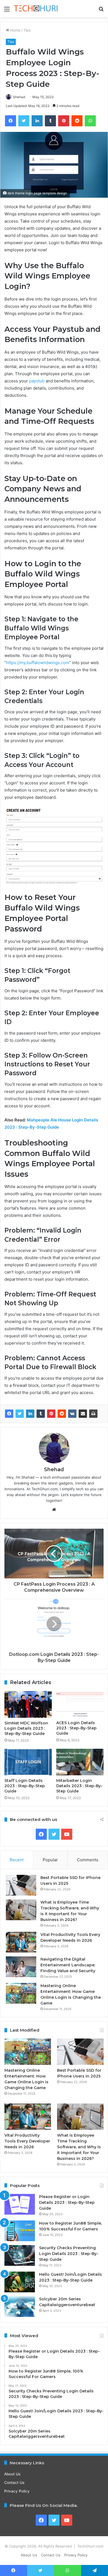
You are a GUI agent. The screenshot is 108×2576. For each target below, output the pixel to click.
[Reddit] (62, 1414)
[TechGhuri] (36, 9)
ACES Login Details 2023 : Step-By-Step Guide (76, 1728)
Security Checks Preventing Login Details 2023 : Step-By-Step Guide (69, 2254)
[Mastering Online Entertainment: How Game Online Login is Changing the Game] (21, 1993)
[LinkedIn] (30, 1414)
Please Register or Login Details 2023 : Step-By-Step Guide (67, 2202)
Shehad (19, 97)
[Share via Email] (83, 1414)
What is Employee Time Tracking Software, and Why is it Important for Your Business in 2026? (79, 2147)
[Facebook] (9, 1414)
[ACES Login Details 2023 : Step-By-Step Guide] (80, 1704)
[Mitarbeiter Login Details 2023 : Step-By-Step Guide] (80, 1762)
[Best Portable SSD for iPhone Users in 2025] (21, 1885)
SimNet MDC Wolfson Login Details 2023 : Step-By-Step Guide (26, 1728)
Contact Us (14, 2483)
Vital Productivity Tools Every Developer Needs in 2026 (27, 2141)
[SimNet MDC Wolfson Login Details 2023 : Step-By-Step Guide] (28, 1704)
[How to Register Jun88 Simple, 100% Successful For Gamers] (20, 2231)
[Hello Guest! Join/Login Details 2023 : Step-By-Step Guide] (20, 2282)
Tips (27, 30)
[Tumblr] (41, 1414)
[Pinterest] (51, 1414)
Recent (17, 1860)
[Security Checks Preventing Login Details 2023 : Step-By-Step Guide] (20, 2255)
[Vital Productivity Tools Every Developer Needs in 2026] (21, 1942)
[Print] (93, 1414)
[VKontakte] (72, 1414)
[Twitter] (20, 1414)
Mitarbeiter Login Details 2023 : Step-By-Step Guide (79, 1786)
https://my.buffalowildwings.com (38, 663)
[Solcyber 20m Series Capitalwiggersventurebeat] (20, 2307)
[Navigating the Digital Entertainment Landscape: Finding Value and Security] (21, 1967)
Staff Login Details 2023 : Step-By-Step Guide (25, 1786)
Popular (50, 1860)
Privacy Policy (17, 2491)
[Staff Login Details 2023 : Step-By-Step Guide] (28, 1762)
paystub (37, 381)
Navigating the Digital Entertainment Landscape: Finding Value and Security (68, 1965)
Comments (88, 1860)
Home (15, 30)
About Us (12, 2474)
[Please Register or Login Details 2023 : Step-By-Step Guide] (20, 2204)
